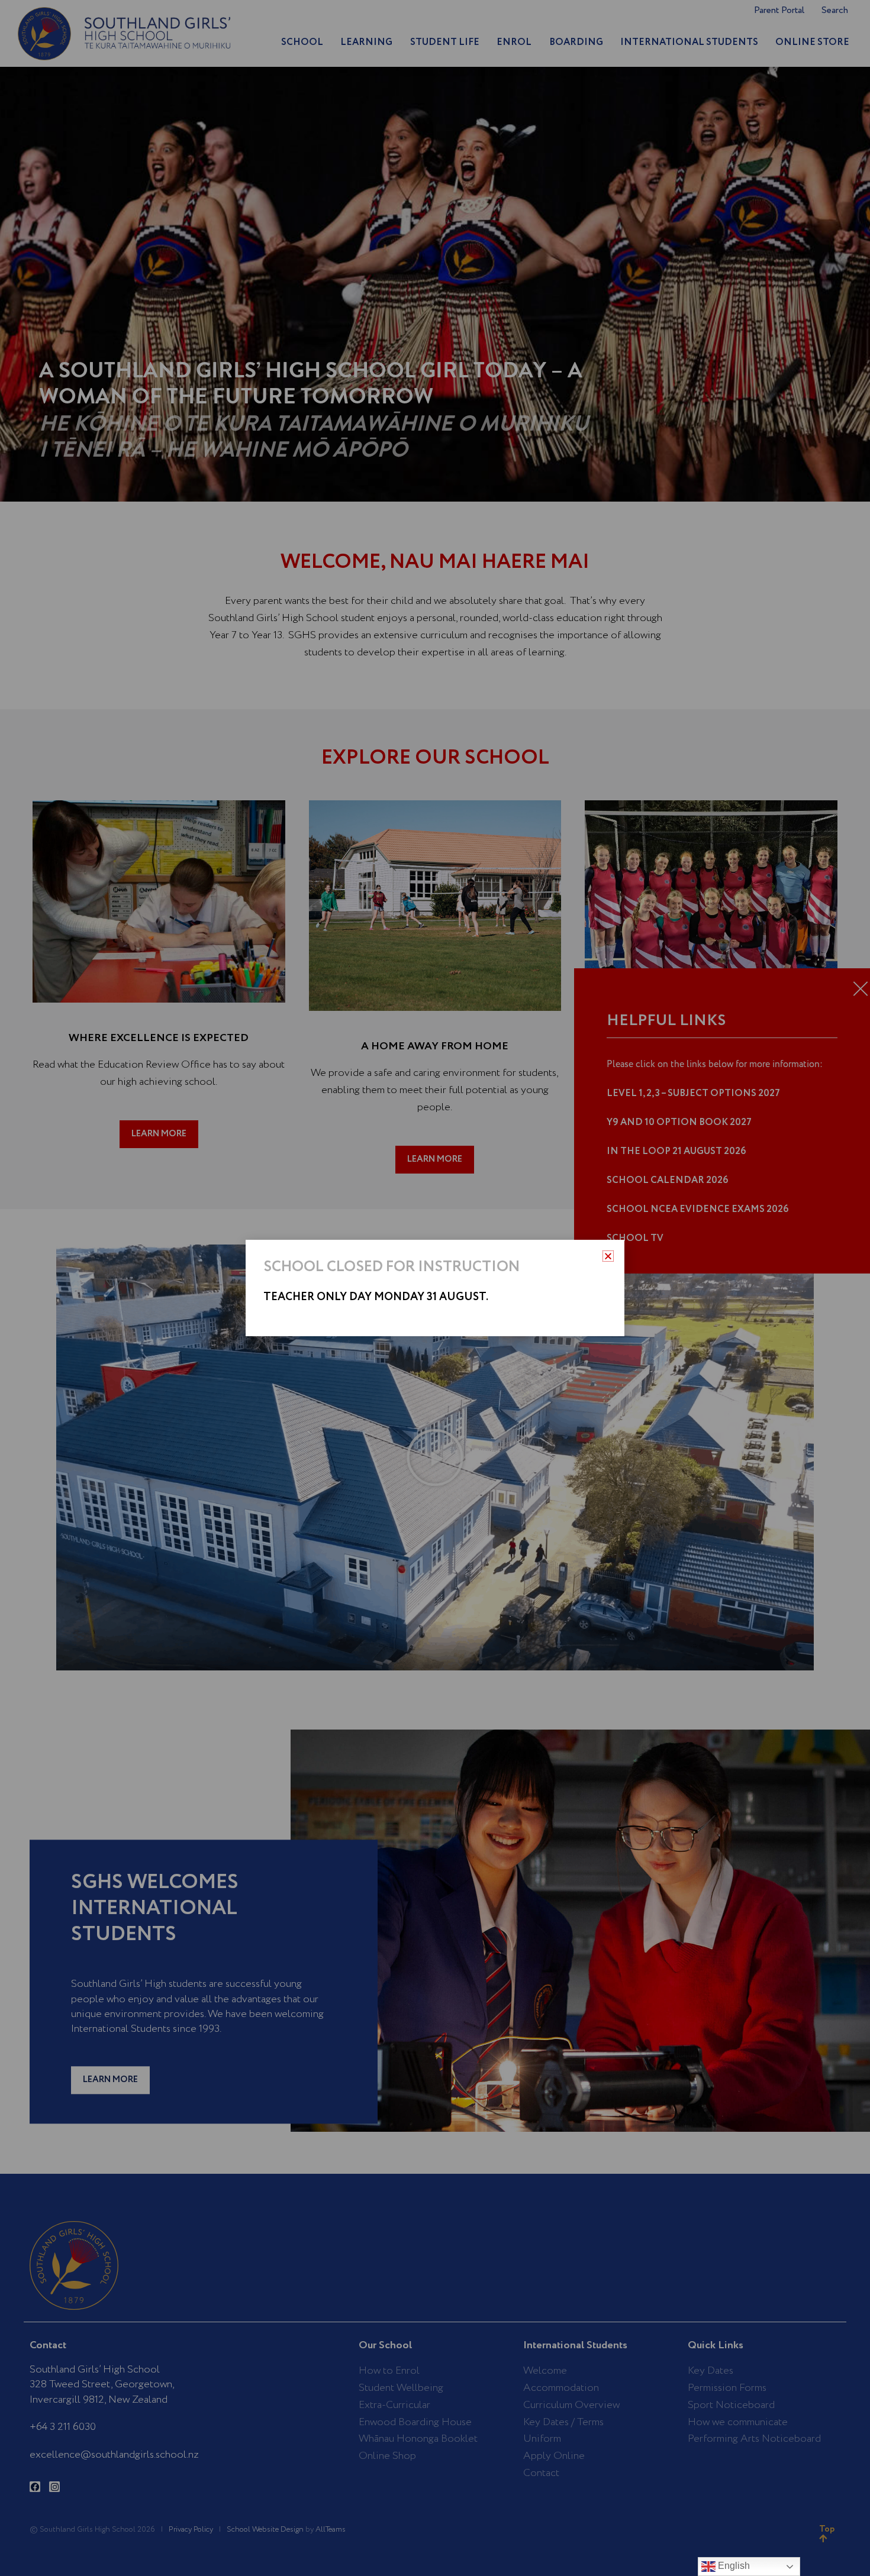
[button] (608, 1256)
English (733, 2566)
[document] (435, 1288)
